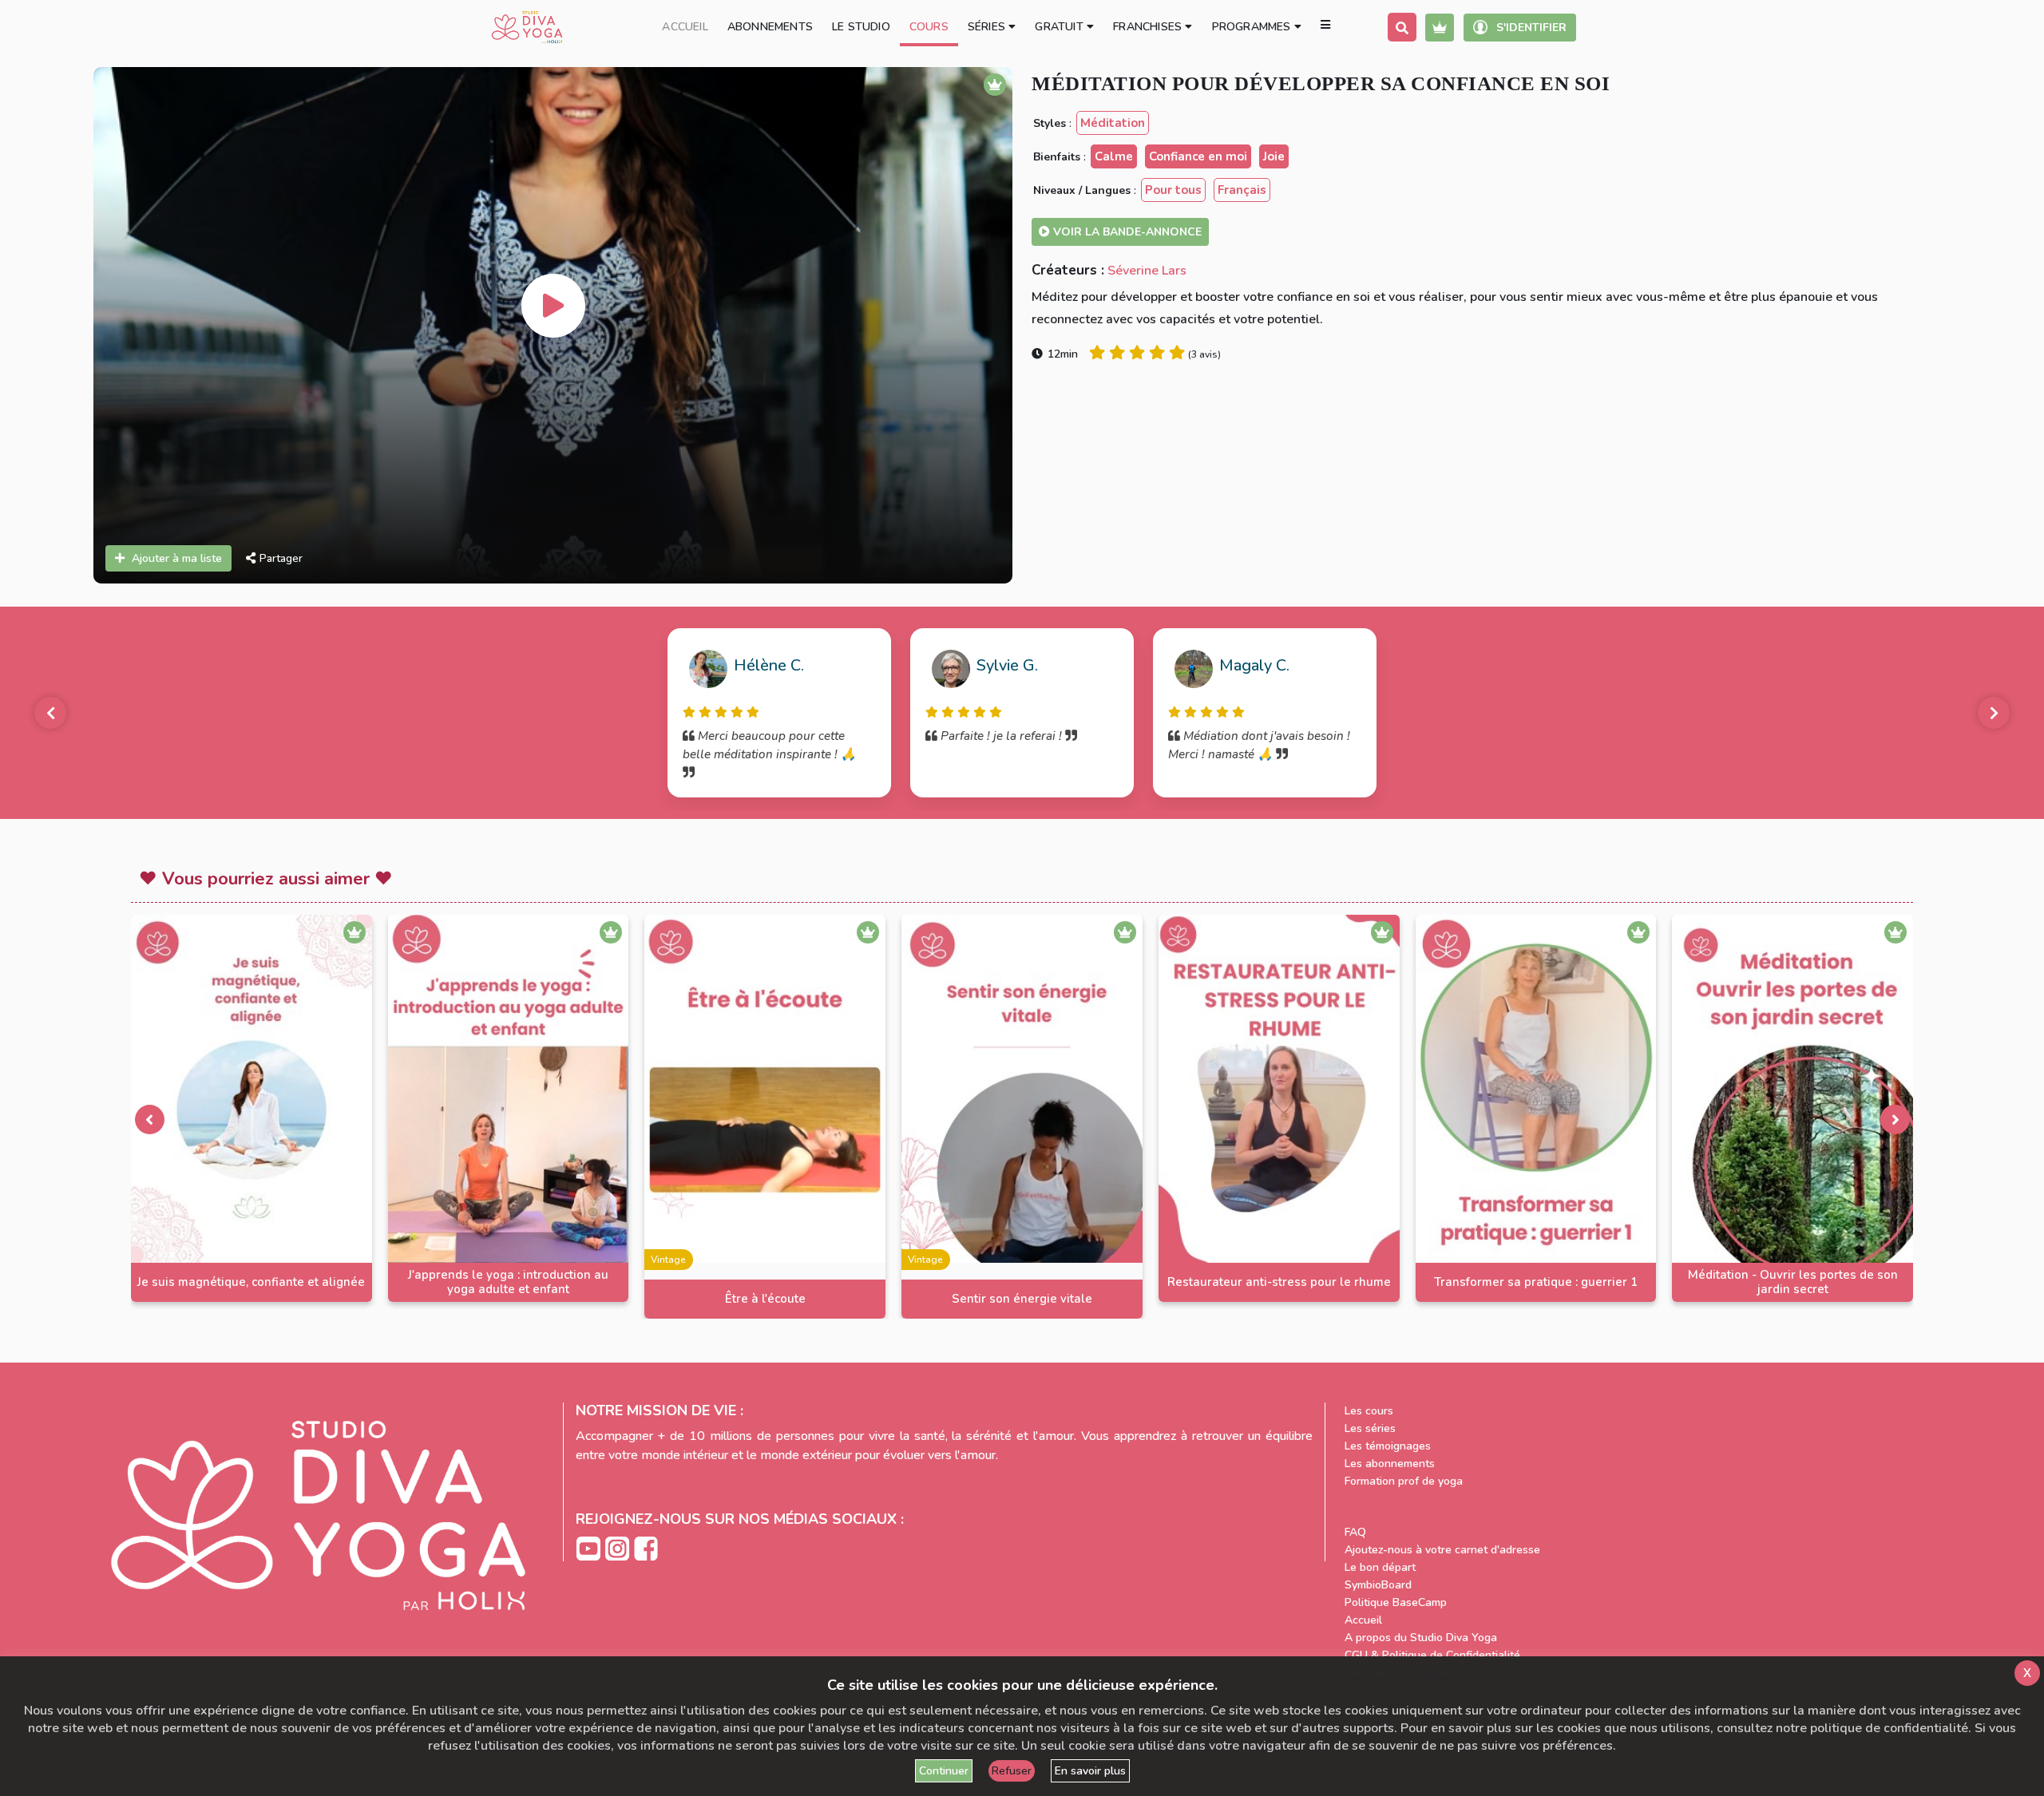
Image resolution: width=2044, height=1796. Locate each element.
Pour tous (1173, 190)
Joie (1274, 156)
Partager (281, 558)
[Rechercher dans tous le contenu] (1402, 27)
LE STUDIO (861, 27)
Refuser (1012, 1771)
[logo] (527, 27)
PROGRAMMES (1253, 27)
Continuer (944, 1771)
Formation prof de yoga (1404, 1481)
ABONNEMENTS (770, 27)
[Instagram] (619, 1547)
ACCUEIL (685, 27)
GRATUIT (1061, 27)
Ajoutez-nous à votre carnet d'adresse (1442, 1550)
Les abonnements (1390, 1464)
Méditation (1113, 123)
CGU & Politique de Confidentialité (1432, 1655)
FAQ (1355, 1532)
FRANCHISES (1149, 27)
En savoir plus (1090, 1771)
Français (1242, 190)
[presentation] (149, 1119)
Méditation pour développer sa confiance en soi (1321, 83)
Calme (1114, 156)
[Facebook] (646, 1547)
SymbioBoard (1378, 1585)
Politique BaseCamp (1396, 1602)
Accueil (1363, 1620)
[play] (553, 306)
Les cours (1369, 1411)
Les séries (1370, 1428)
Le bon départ (1380, 1567)
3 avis (1204, 354)
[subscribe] (1440, 28)
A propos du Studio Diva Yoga (1421, 1638)
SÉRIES (988, 27)
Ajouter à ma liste (177, 558)
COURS (929, 27)
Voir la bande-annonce (1126, 232)
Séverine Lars (1147, 271)
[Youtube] (590, 1547)
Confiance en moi (1198, 156)
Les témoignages (1388, 1446)
